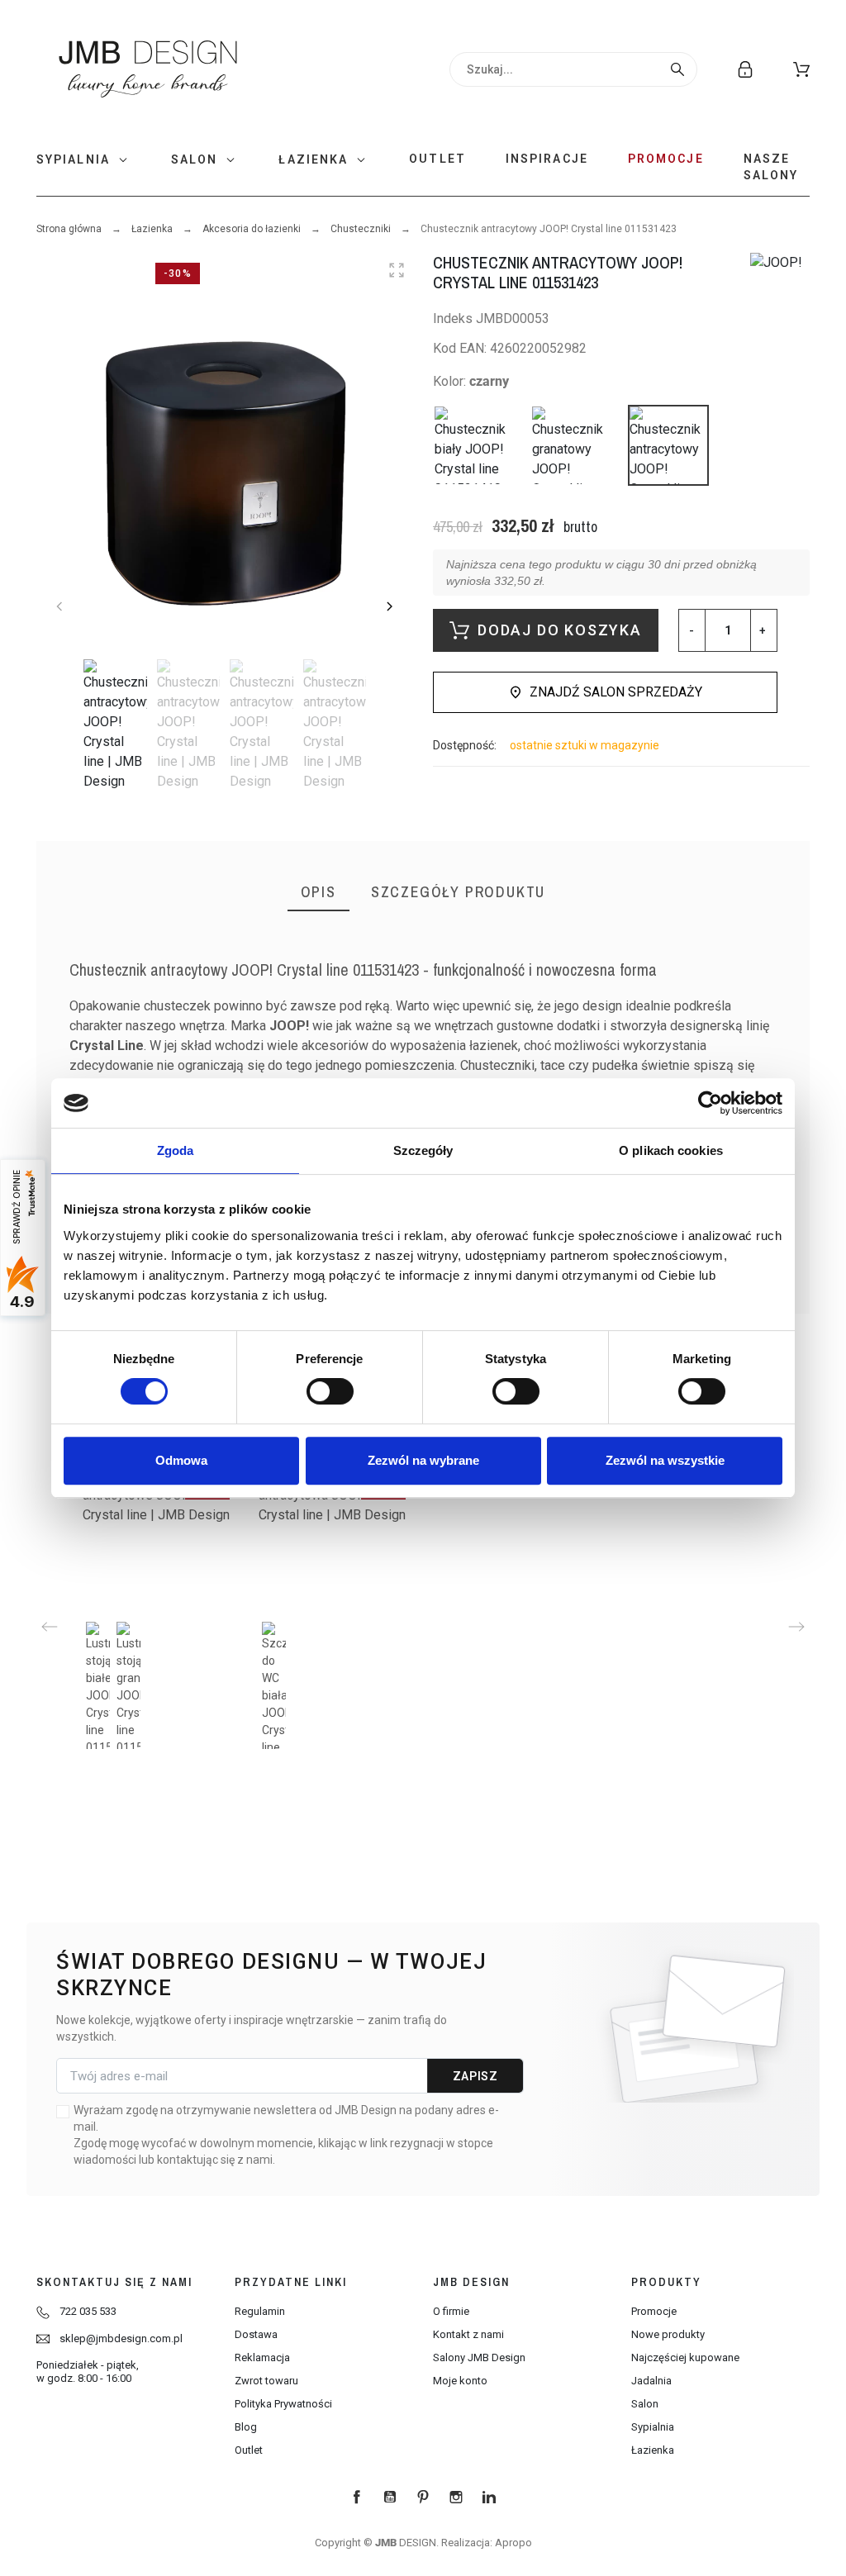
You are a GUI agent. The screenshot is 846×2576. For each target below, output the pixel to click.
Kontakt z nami (468, 2334)
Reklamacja (262, 2357)
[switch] (330, 1391)
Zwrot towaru (266, 2381)
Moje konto (460, 2381)
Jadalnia (651, 2381)
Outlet (249, 2450)
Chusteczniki (361, 229)
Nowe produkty (668, 2334)
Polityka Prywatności (283, 2404)
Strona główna (69, 229)
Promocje (654, 2311)
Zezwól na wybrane (423, 1460)
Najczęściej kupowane (685, 2357)
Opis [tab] (318, 892)
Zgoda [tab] (176, 1150)
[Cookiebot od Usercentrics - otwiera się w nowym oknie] (710, 1103)
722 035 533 (88, 2311)
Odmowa (181, 1460)
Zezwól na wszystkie (665, 1460)
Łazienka (152, 229)
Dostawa (256, 2334)
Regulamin (260, 2311)
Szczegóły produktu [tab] (458, 892)
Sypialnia (653, 2427)
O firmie (451, 2311)
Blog (246, 2427)
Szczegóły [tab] (423, 1150)
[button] (801, 69)
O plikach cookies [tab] (671, 1150)
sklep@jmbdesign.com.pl (121, 2338)
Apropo (513, 2543)
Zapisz (475, 2076)
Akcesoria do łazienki (252, 229)
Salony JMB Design (479, 2357)
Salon (645, 2404)
